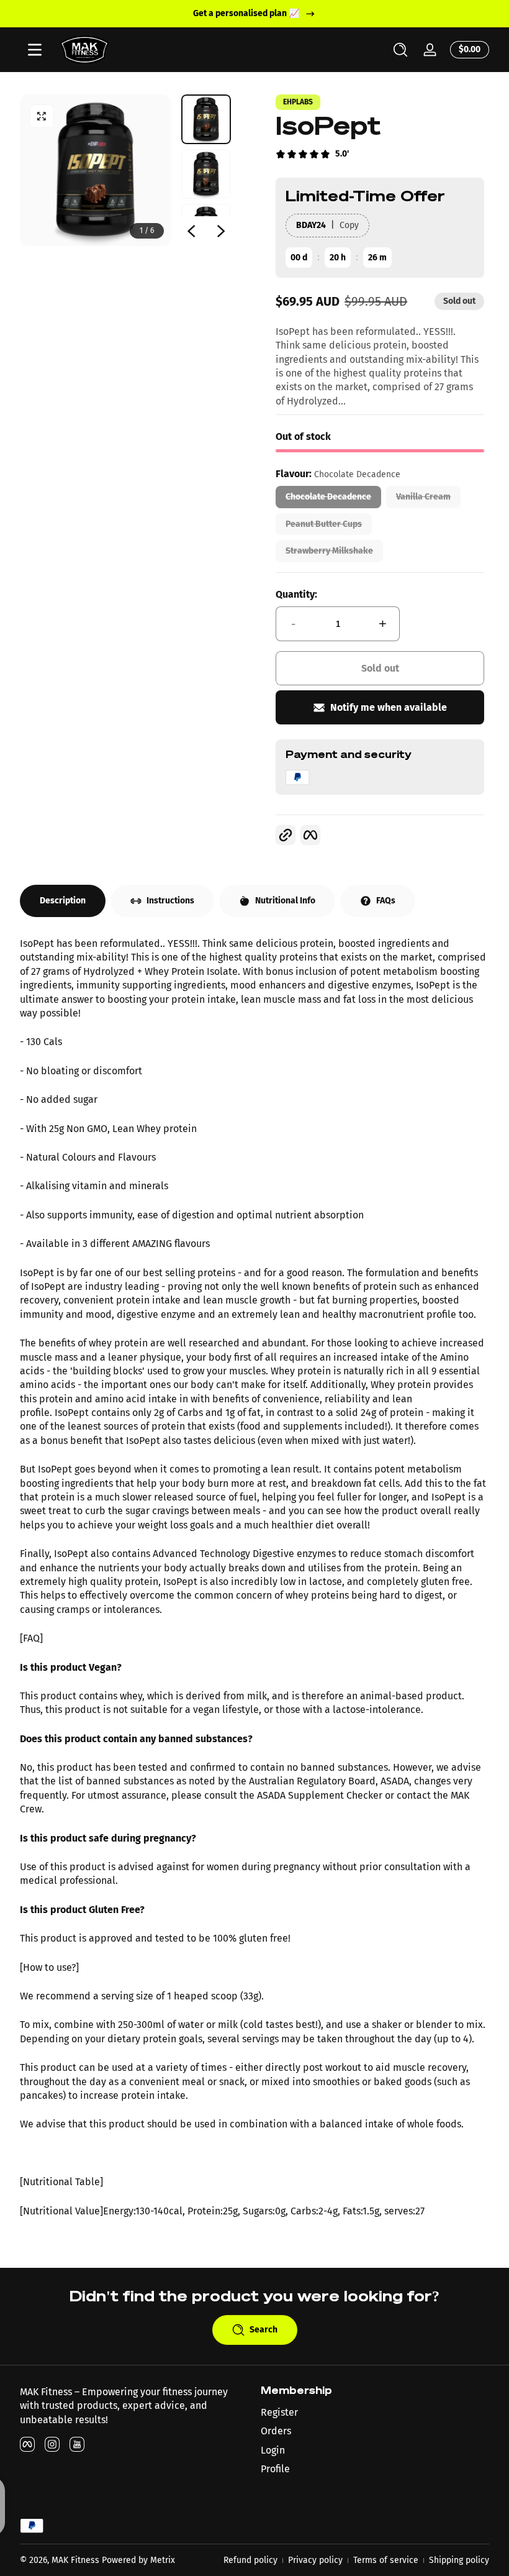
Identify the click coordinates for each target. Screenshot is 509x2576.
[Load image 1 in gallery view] (206, 119)
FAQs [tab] (386, 901)
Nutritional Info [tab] (285, 901)
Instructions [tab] (170, 901)
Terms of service (386, 2560)
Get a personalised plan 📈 (246, 13)
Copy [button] (349, 225)
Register (279, 2412)
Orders (276, 2431)
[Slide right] (221, 231)
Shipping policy (459, 2560)
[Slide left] (191, 231)
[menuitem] (375, 2413)
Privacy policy (315, 2560)
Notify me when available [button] (389, 707)
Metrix (163, 2560)
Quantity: (296, 594)
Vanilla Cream (423, 497)
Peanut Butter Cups (324, 524)
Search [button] (264, 2330)
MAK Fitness (75, 2560)
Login (273, 2450)
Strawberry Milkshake (329, 551)
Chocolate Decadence (328, 497)
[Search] (400, 50)
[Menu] (35, 50)
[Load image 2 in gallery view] (206, 174)
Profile (275, 2469)
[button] (400, 50)
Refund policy (250, 2560)
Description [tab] (63, 901)
